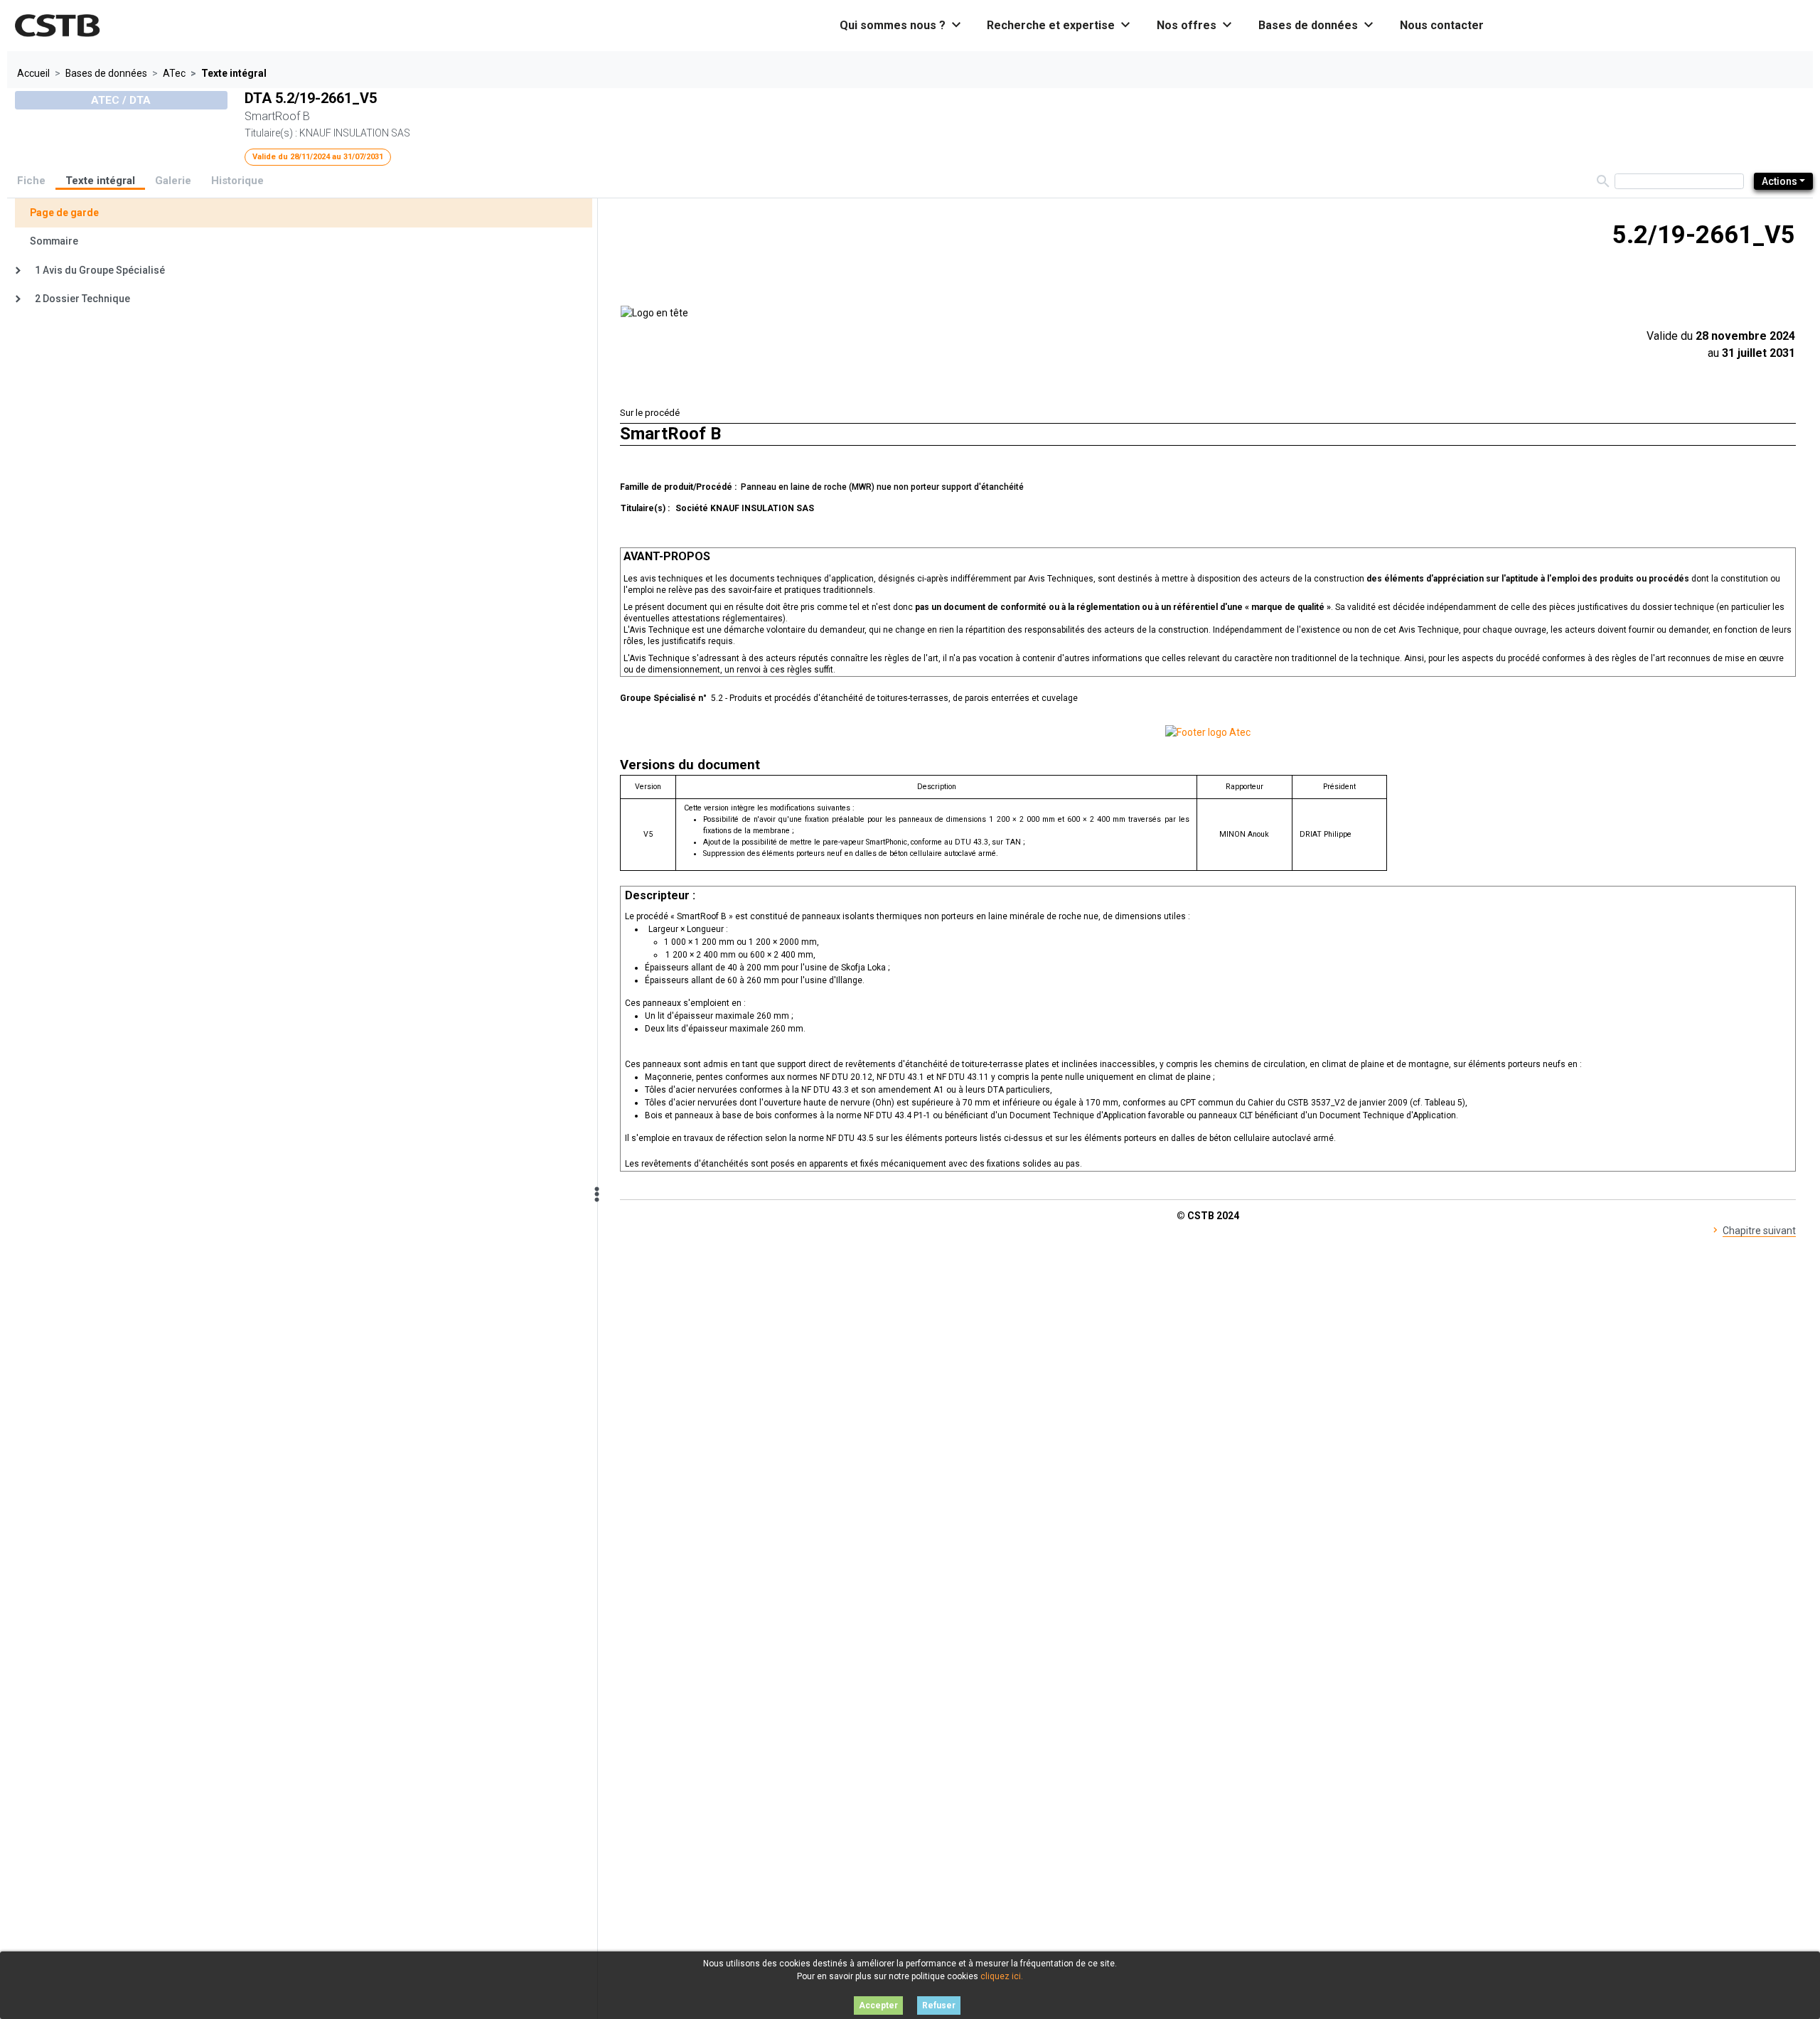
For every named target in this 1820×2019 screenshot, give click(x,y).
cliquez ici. (1002, 1976)
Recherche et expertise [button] (1059, 25)
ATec (174, 73)
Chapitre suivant (1759, 1231)
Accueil (33, 73)
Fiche (31, 181)
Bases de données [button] (1317, 25)
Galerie (173, 181)
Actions (1779, 181)
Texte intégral (100, 181)
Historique (237, 181)
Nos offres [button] (1195, 25)
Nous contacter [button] (1442, 25)
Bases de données (106, 73)
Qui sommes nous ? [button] (901, 25)
